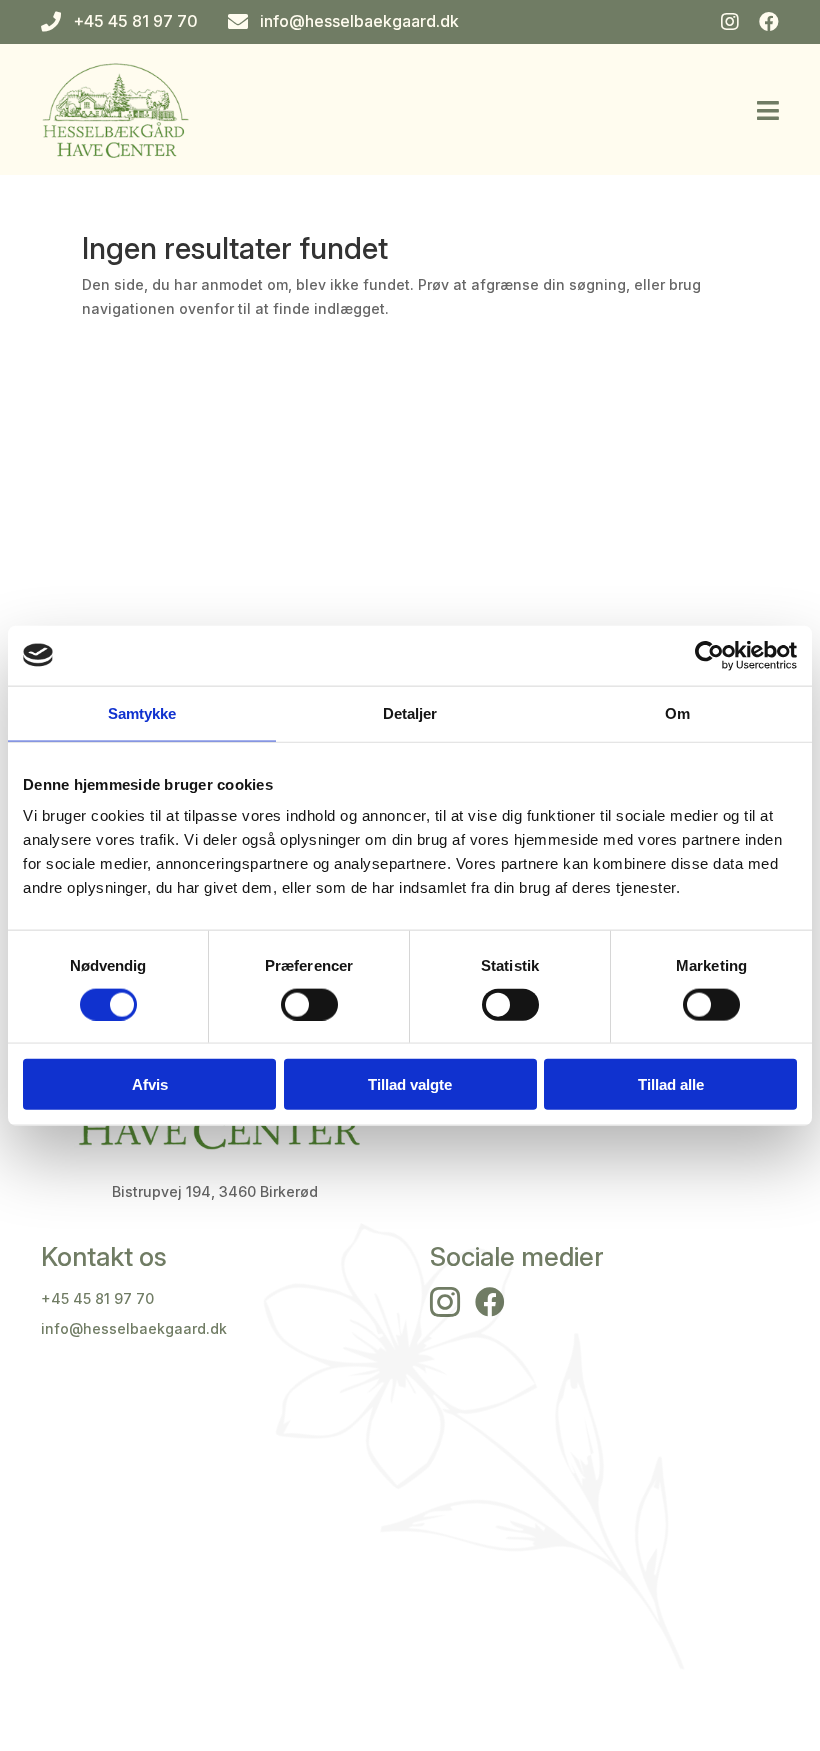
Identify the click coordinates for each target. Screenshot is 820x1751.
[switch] (309, 1004)
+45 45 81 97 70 (97, 1298)
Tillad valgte (410, 1084)
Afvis (150, 1084)
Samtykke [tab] (142, 712)
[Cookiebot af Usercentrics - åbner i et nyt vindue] (709, 655)
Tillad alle (671, 1084)
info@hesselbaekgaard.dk (134, 1328)
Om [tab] (677, 712)
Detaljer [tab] (410, 712)
